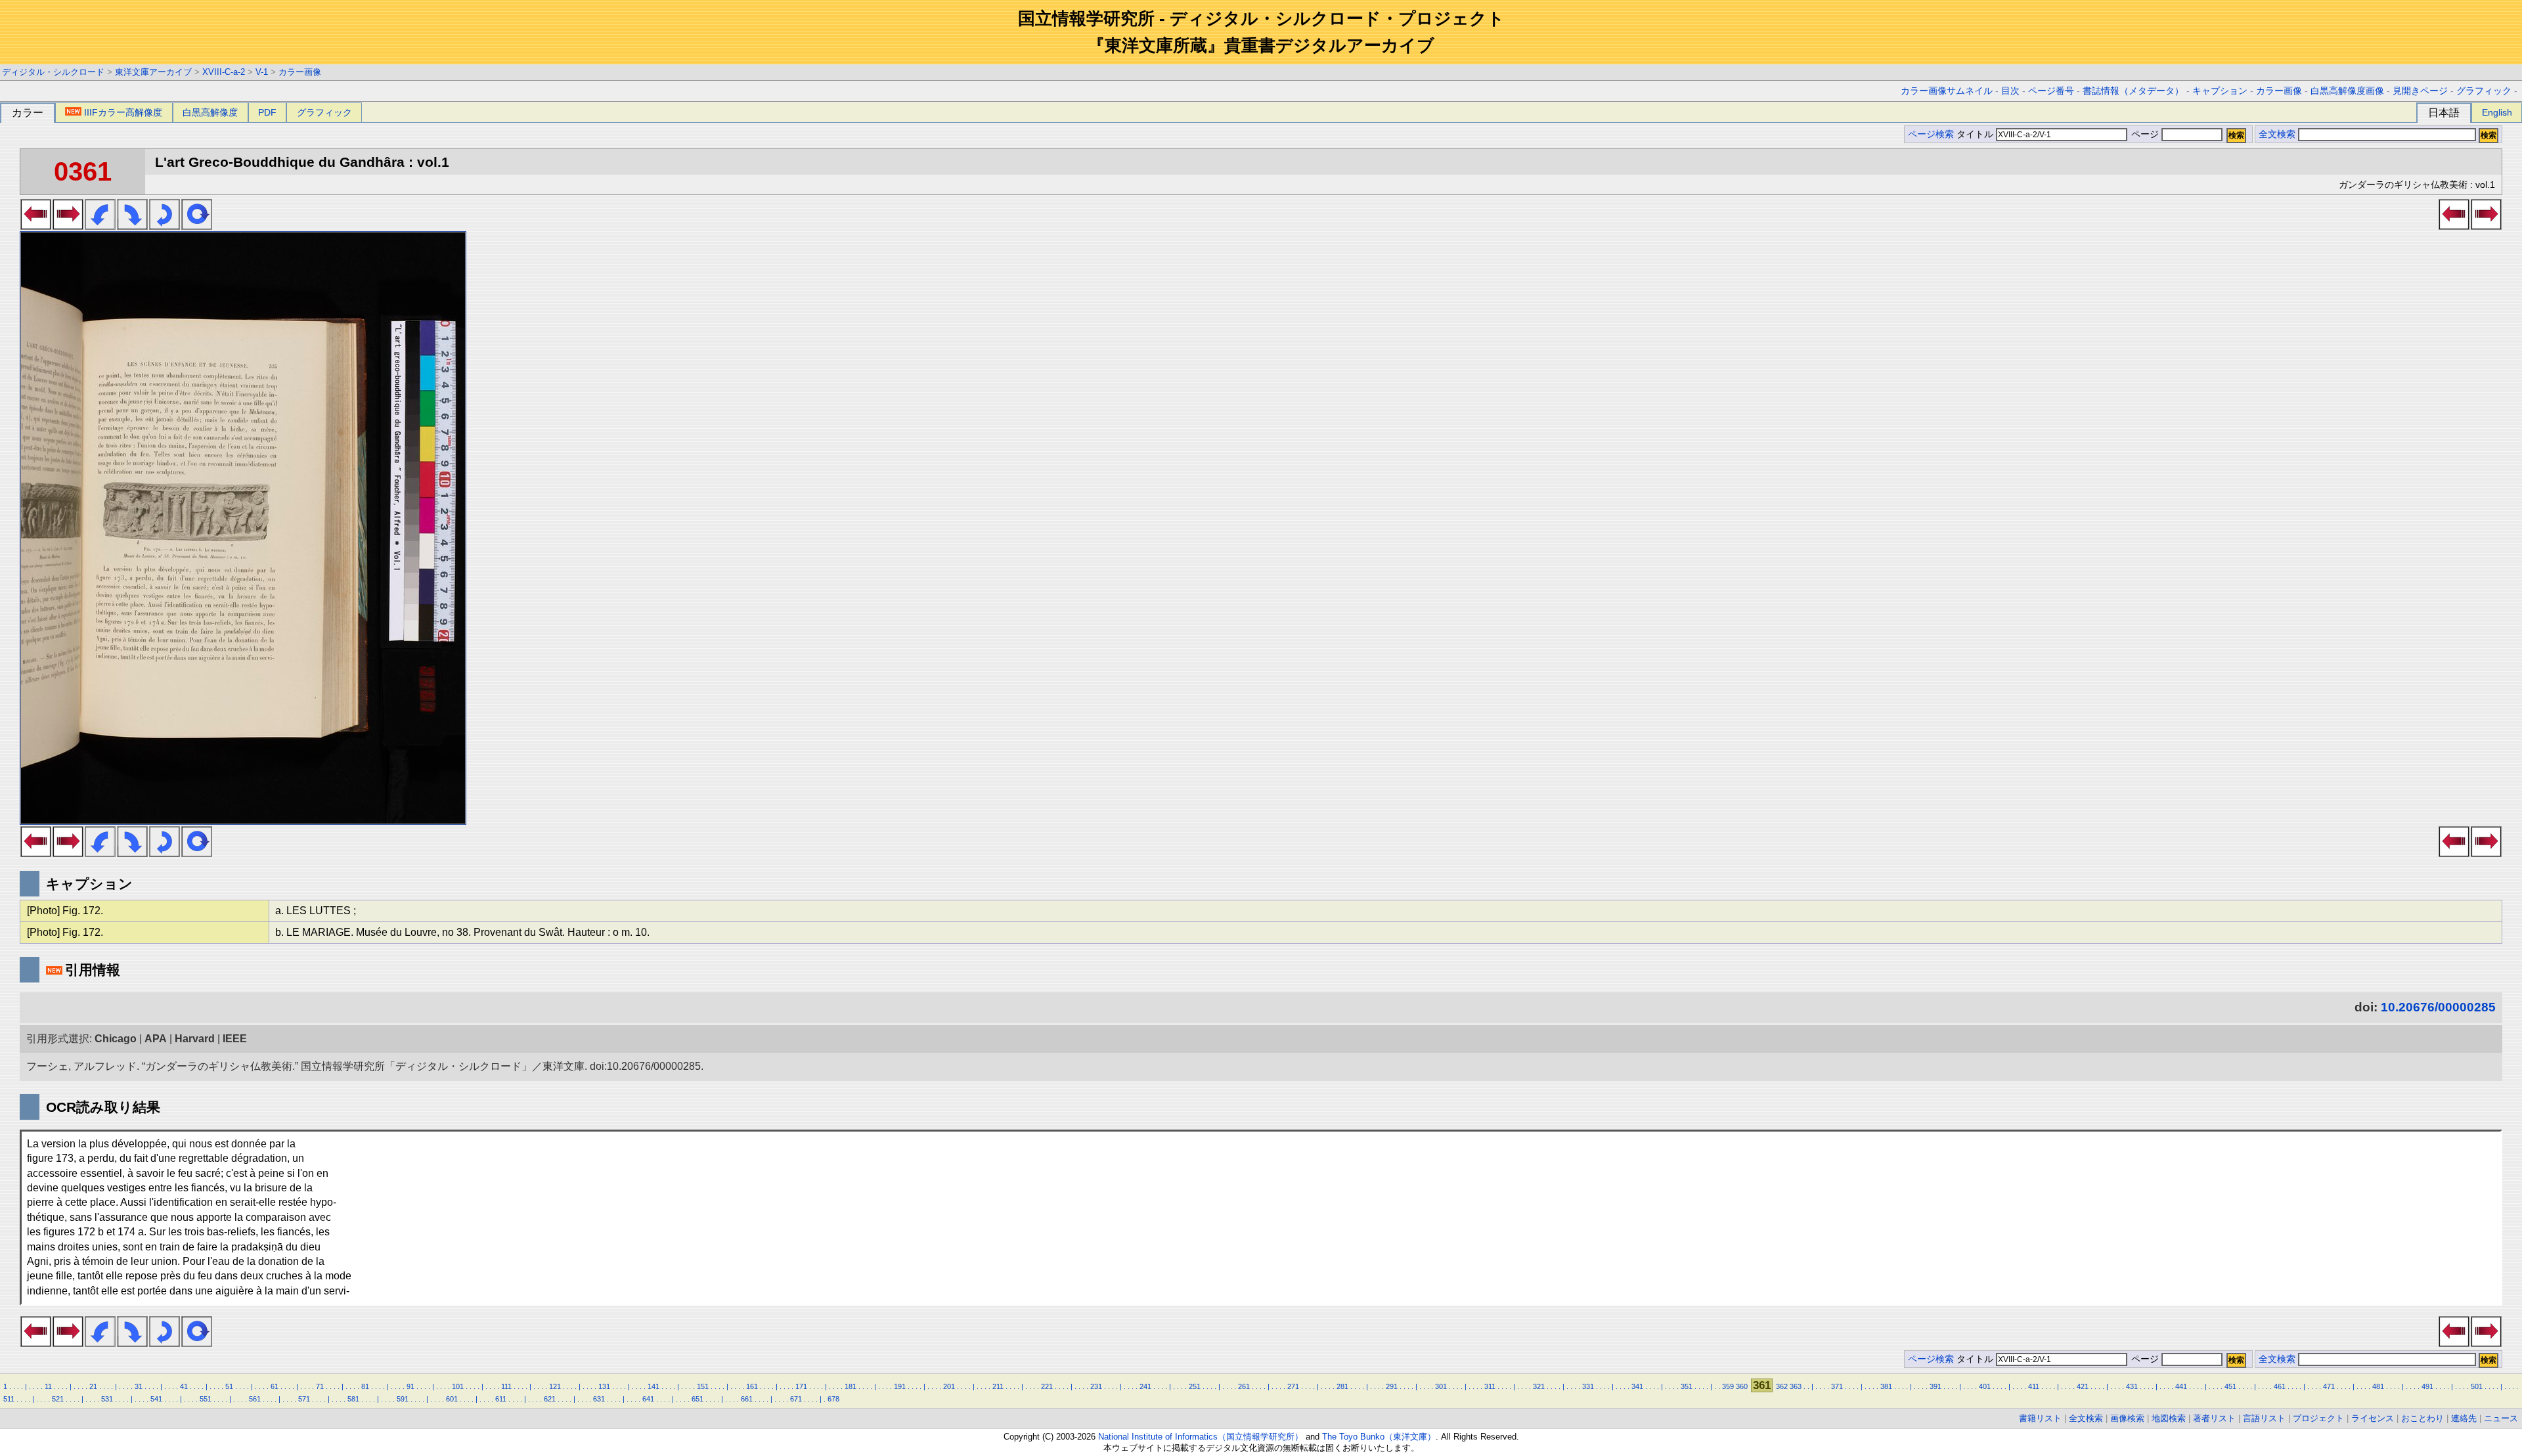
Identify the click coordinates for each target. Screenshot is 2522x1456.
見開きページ (2420, 91)
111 (506, 1386)
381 (1886, 1386)
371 (1837, 1386)
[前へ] (36, 226)
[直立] (197, 226)
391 (1936, 1386)
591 (403, 1399)
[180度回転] (165, 226)
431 (2132, 1386)
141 (653, 1386)
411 (2034, 1386)
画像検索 (2127, 1418)
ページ (2145, 134)
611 (501, 1399)
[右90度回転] (132, 226)
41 (184, 1386)
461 (2280, 1386)
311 (1490, 1386)
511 (9, 1399)
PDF (267, 112)
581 (353, 1399)
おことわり (2422, 1418)
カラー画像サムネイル (1947, 91)
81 (365, 1386)
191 (900, 1386)
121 (555, 1386)
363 (1796, 1386)
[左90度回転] (100, 226)
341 (1637, 1386)
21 (93, 1386)
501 (2477, 1386)
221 (1047, 1386)
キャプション (2220, 91)
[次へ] (68, 226)
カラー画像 (300, 72)
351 (1687, 1386)
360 (1742, 1386)
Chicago (116, 1039)
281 (1342, 1386)
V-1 (262, 72)
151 (703, 1386)
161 (752, 1386)
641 (648, 1399)
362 (1782, 1386)
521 (58, 1399)
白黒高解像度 (210, 112)
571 (304, 1399)
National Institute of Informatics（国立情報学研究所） (1201, 1437)
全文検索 (2277, 134)
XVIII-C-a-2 (224, 72)
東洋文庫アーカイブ (153, 72)
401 (1985, 1386)
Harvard (195, 1039)
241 (1145, 1386)
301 (1441, 1386)
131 (604, 1386)
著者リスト (2214, 1418)
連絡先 (2464, 1418)
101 (458, 1386)
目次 (2010, 91)
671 (796, 1399)
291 (1392, 1386)
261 (1244, 1386)
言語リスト (2264, 1418)
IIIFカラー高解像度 (123, 112)
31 (139, 1386)
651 (697, 1399)
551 (206, 1399)
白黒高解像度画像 (2347, 91)
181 (851, 1386)
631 (599, 1399)
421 (2083, 1386)
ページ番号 (2051, 91)
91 (410, 1386)
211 (998, 1386)
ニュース (2501, 1418)
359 (1728, 1386)
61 (275, 1386)
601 (452, 1399)
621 (550, 1399)
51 (229, 1386)
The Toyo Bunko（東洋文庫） (1379, 1437)
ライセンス (2373, 1418)
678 (833, 1399)
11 (48, 1386)
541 (156, 1399)
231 (1096, 1386)
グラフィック (2484, 91)
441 (2181, 1386)
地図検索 (2169, 1418)
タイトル (1976, 134)
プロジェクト (2318, 1418)
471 (2329, 1386)
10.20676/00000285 (2438, 1007)
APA (156, 1039)
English (2497, 112)
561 (255, 1399)
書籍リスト (2040, 1418)
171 (801, 1386)
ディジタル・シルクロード (53, 72)
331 (1588, 1386)
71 (320, 1386)
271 (1293, 1386)
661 (747, 1399)
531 (107, 1399)
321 (1539, 1386)
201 (949, 1386)
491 (2427, 1386)
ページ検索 (1931, 134)
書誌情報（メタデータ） (2133, 91)
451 (2230, 1386)
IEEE (235, 1039)
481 (2378, 1386)
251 (1195, 1386)
